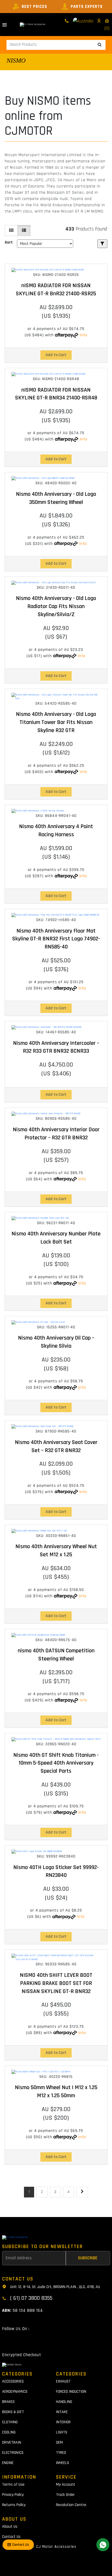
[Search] (100, 45)
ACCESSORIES (13, 2381)
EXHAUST (63, 2381)
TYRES (61, 2453)
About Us (10, 2527)
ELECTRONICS (13, 2453)
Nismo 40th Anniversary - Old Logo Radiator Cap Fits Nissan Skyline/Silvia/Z (56, 606)
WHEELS (63, 2463)
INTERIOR (63, 2422)
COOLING (9, 2432)
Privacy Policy (13, 2495)
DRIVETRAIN (12, 2442)
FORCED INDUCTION (71, 2392)
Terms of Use (13, 2484)
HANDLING (64, 2402)
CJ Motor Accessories (56, 2547)
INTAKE (62, 2412)
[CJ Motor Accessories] (33, 25)
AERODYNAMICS (15, 2392)
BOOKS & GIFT (13, 2412)
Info (83, 335)
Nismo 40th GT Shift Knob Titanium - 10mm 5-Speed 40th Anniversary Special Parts (56, 1763)
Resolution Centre (71, 2505)
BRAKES (8, 2402)
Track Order (65, 2495)
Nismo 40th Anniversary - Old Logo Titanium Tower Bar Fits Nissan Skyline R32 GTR (56, 722)
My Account (66, 2484)
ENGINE (8, 2463)
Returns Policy (14, 2505)
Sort (9, 242)
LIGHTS (62, 2432)
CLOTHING (10, 2422)
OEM (59, 2442)
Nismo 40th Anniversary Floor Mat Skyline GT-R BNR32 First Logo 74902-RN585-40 (56, 939)
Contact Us (11, 2537)
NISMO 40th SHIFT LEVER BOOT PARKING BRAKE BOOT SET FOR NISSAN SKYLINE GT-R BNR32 (56, 1983)
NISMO (16, 61)
